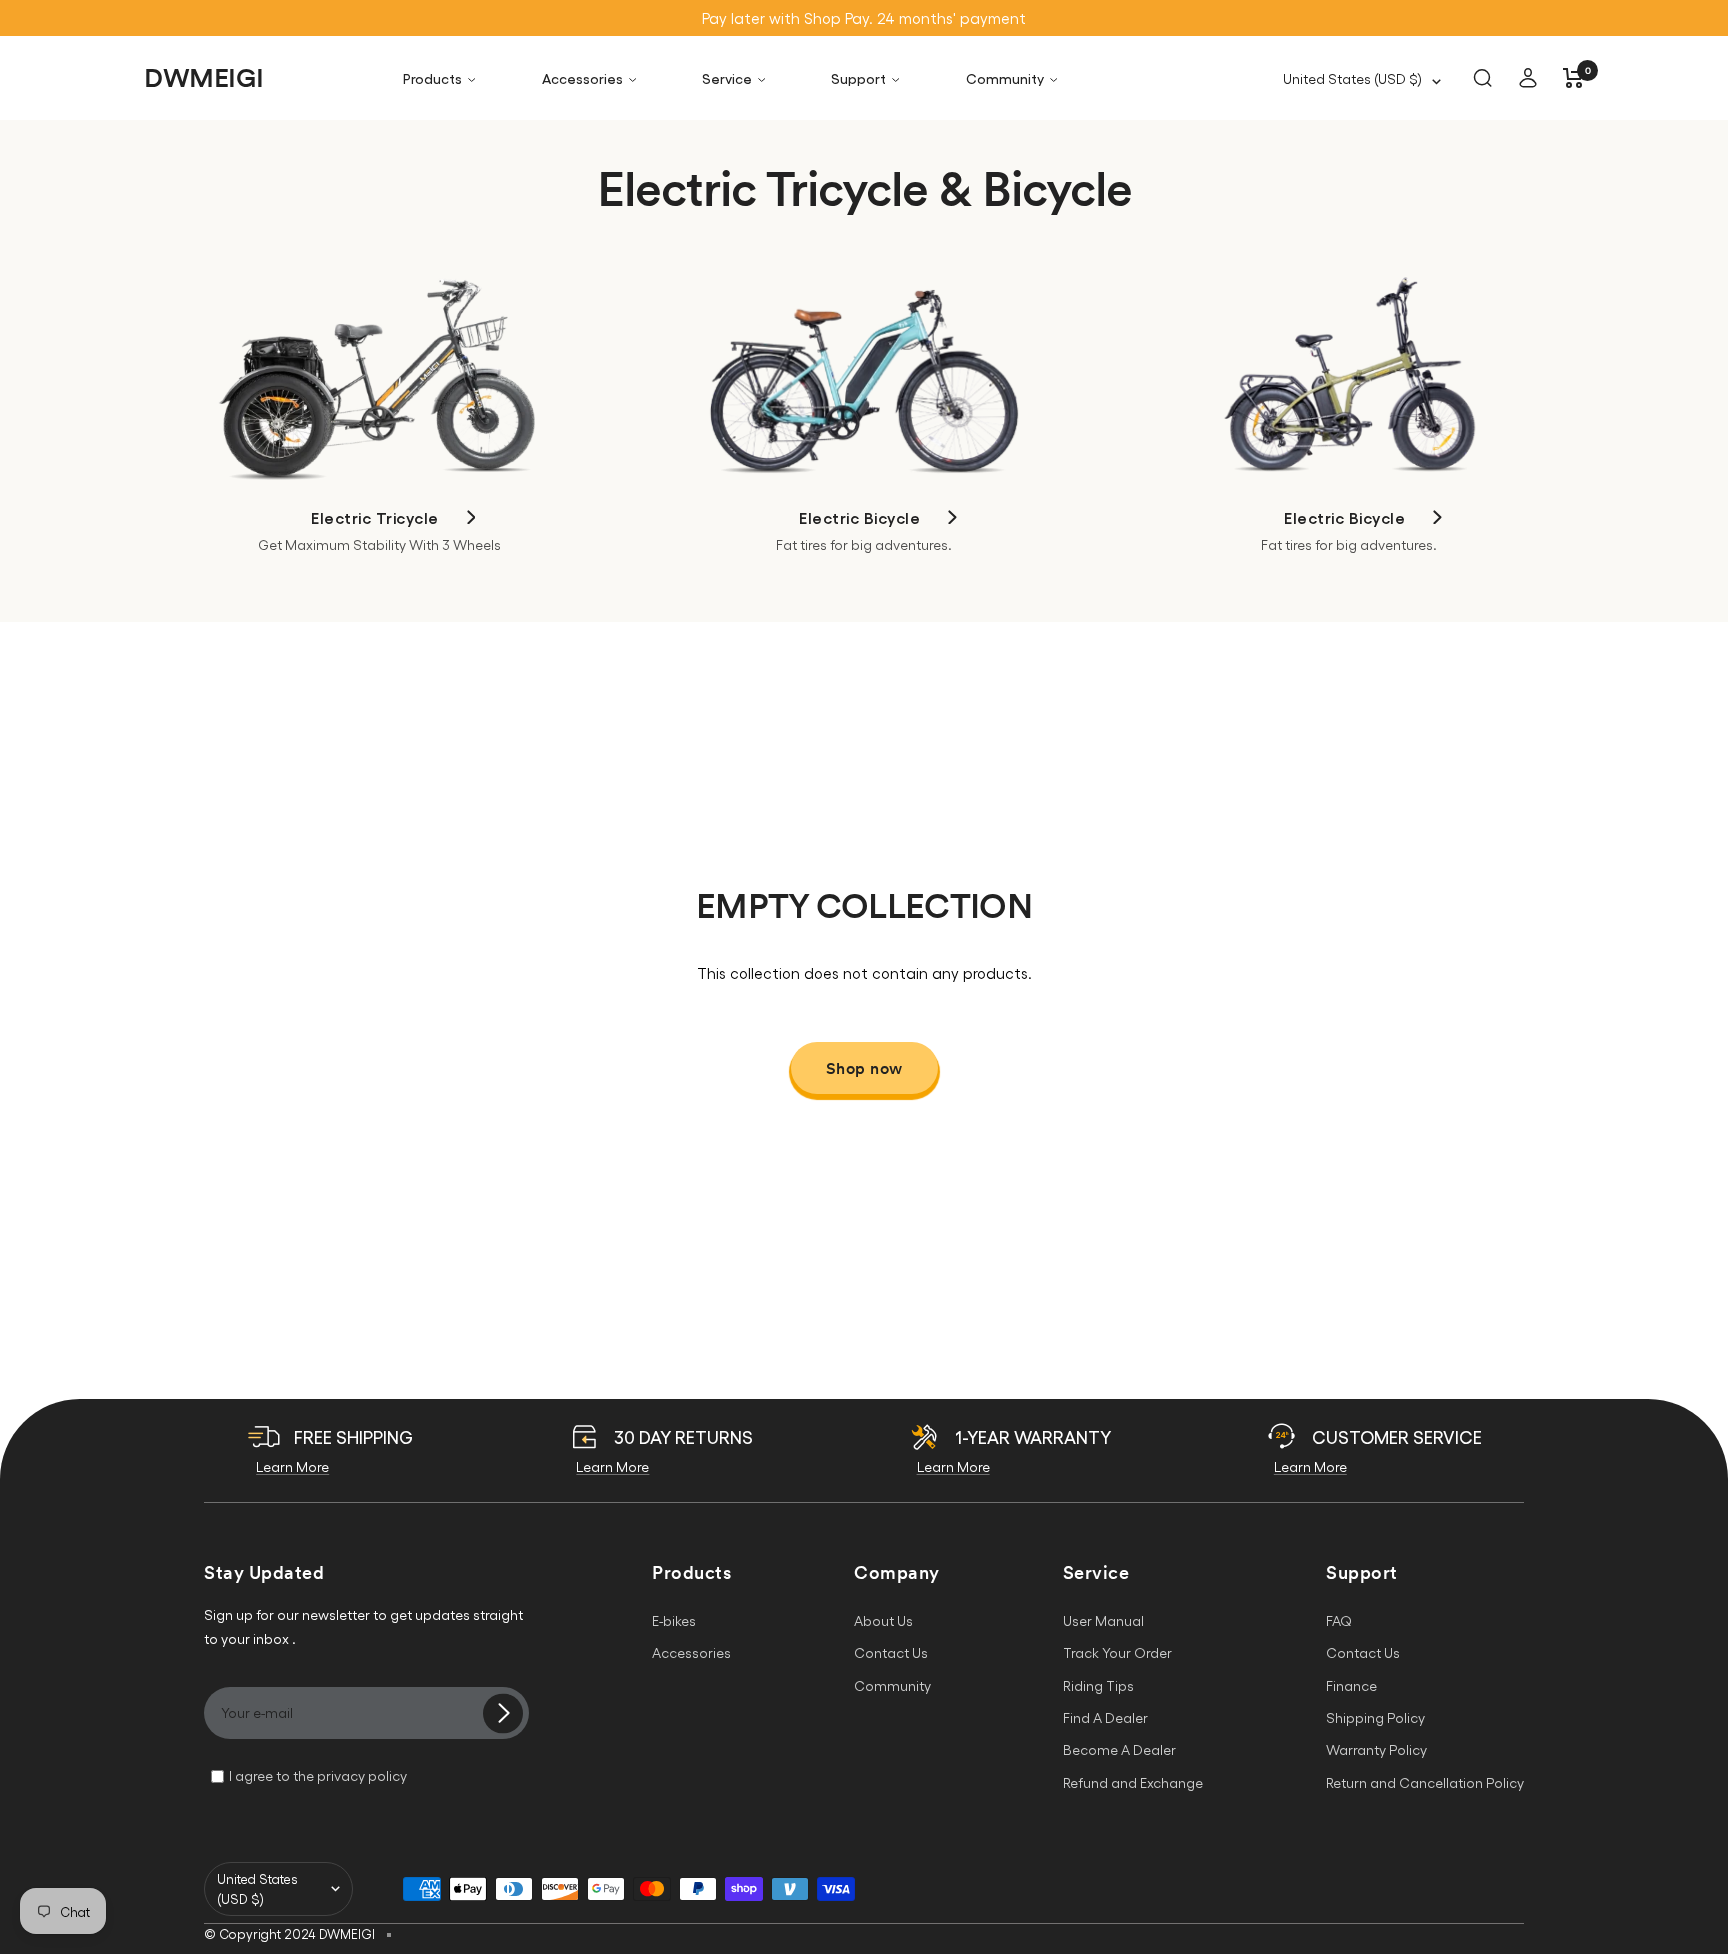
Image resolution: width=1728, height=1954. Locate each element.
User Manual (1103, 1620)
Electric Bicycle (859, 517)
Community (1005, 78)
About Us (883, 1620)
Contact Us (891, 1652)
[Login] (1528, 78)
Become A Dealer (1119, 1749)
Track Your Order (1117, 1652)
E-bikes (674, 1620)
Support (858, 78)
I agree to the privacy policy (318, 1775)
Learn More (292, 1466)
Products (432, 78)
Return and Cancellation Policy (1425, 1782)
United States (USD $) (1352, 78)
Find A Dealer (1105, 1717)
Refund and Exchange (1133, 1782)
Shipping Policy (1375, 1717)
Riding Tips (1098, 1685)
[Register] (503, 1716)
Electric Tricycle (375, 517)
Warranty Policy (1376, 1749)
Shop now (864, 1068)
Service (727, 78)
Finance (1351, 1685)
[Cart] (1573, 78)
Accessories (582, 78)
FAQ (1339, 1620)
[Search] (1482, 78)
